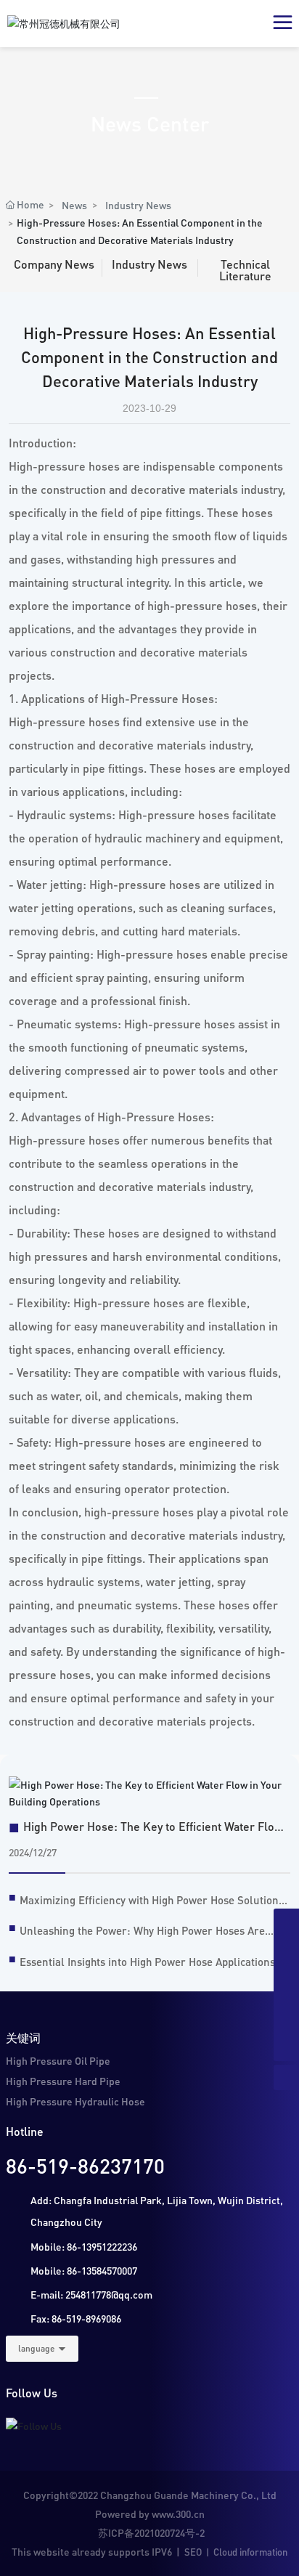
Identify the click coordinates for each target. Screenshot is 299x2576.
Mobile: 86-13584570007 (84, 2270)
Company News (54, 264)
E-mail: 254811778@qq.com (91, 2294)
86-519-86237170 (85, 2166)
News (74, 205)
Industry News (138, 205)
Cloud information (250, 2552)
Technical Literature (245, 270)
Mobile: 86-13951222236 (84, 2246)
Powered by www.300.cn (150, 2514)
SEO (193, 2552)
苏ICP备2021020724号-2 (151, 2532)
